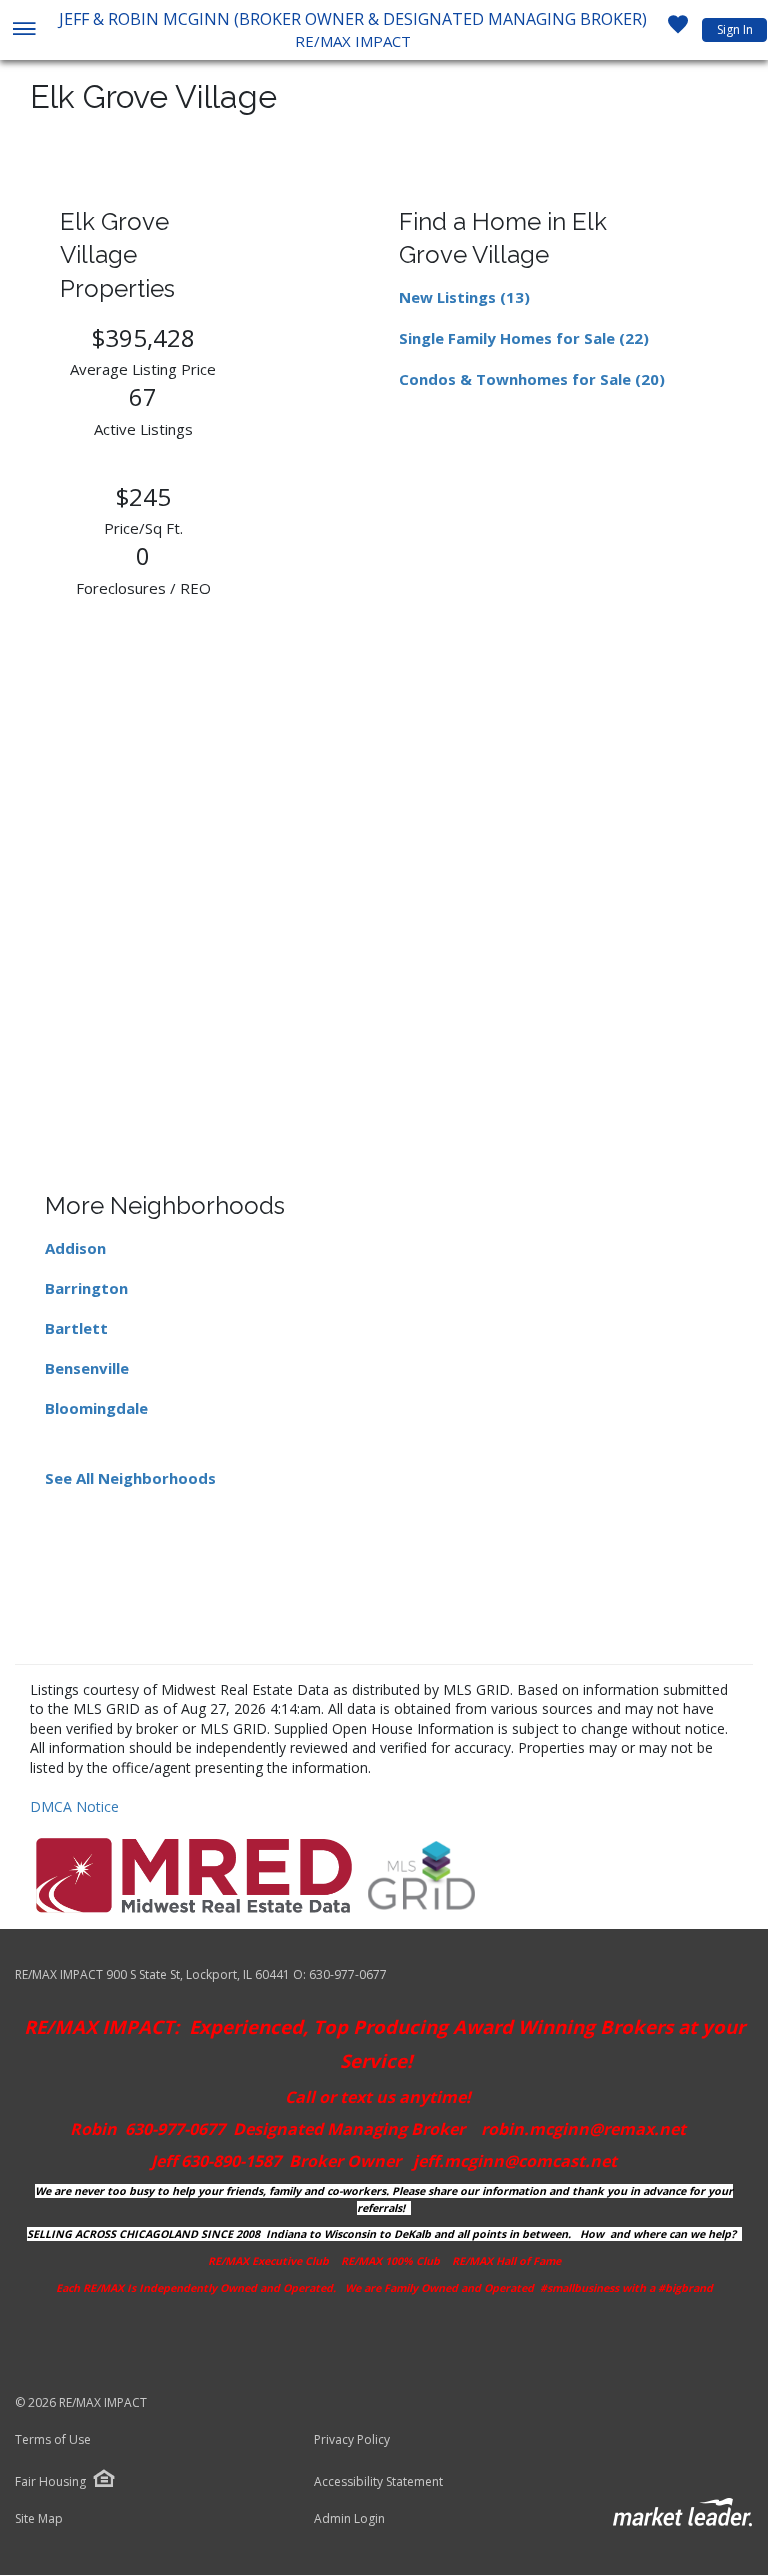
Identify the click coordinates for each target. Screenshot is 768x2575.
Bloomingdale (96, 1408)
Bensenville (87, 1368)
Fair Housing (50, 2481)
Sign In (735, 29)
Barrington (86, 1288)
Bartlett (76, 1328)
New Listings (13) (464, 297)
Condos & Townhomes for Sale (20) (532, 379)
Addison (75, 1248)
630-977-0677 (348, 1974)
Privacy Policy (352, 2440)
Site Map (39, 2519)
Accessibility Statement (378, 2482)
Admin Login (349, 2519)
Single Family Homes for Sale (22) (524, 338)
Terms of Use (53, 2440)
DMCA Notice (74, 1806)
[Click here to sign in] (678, 30)
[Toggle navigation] (23, 30)
